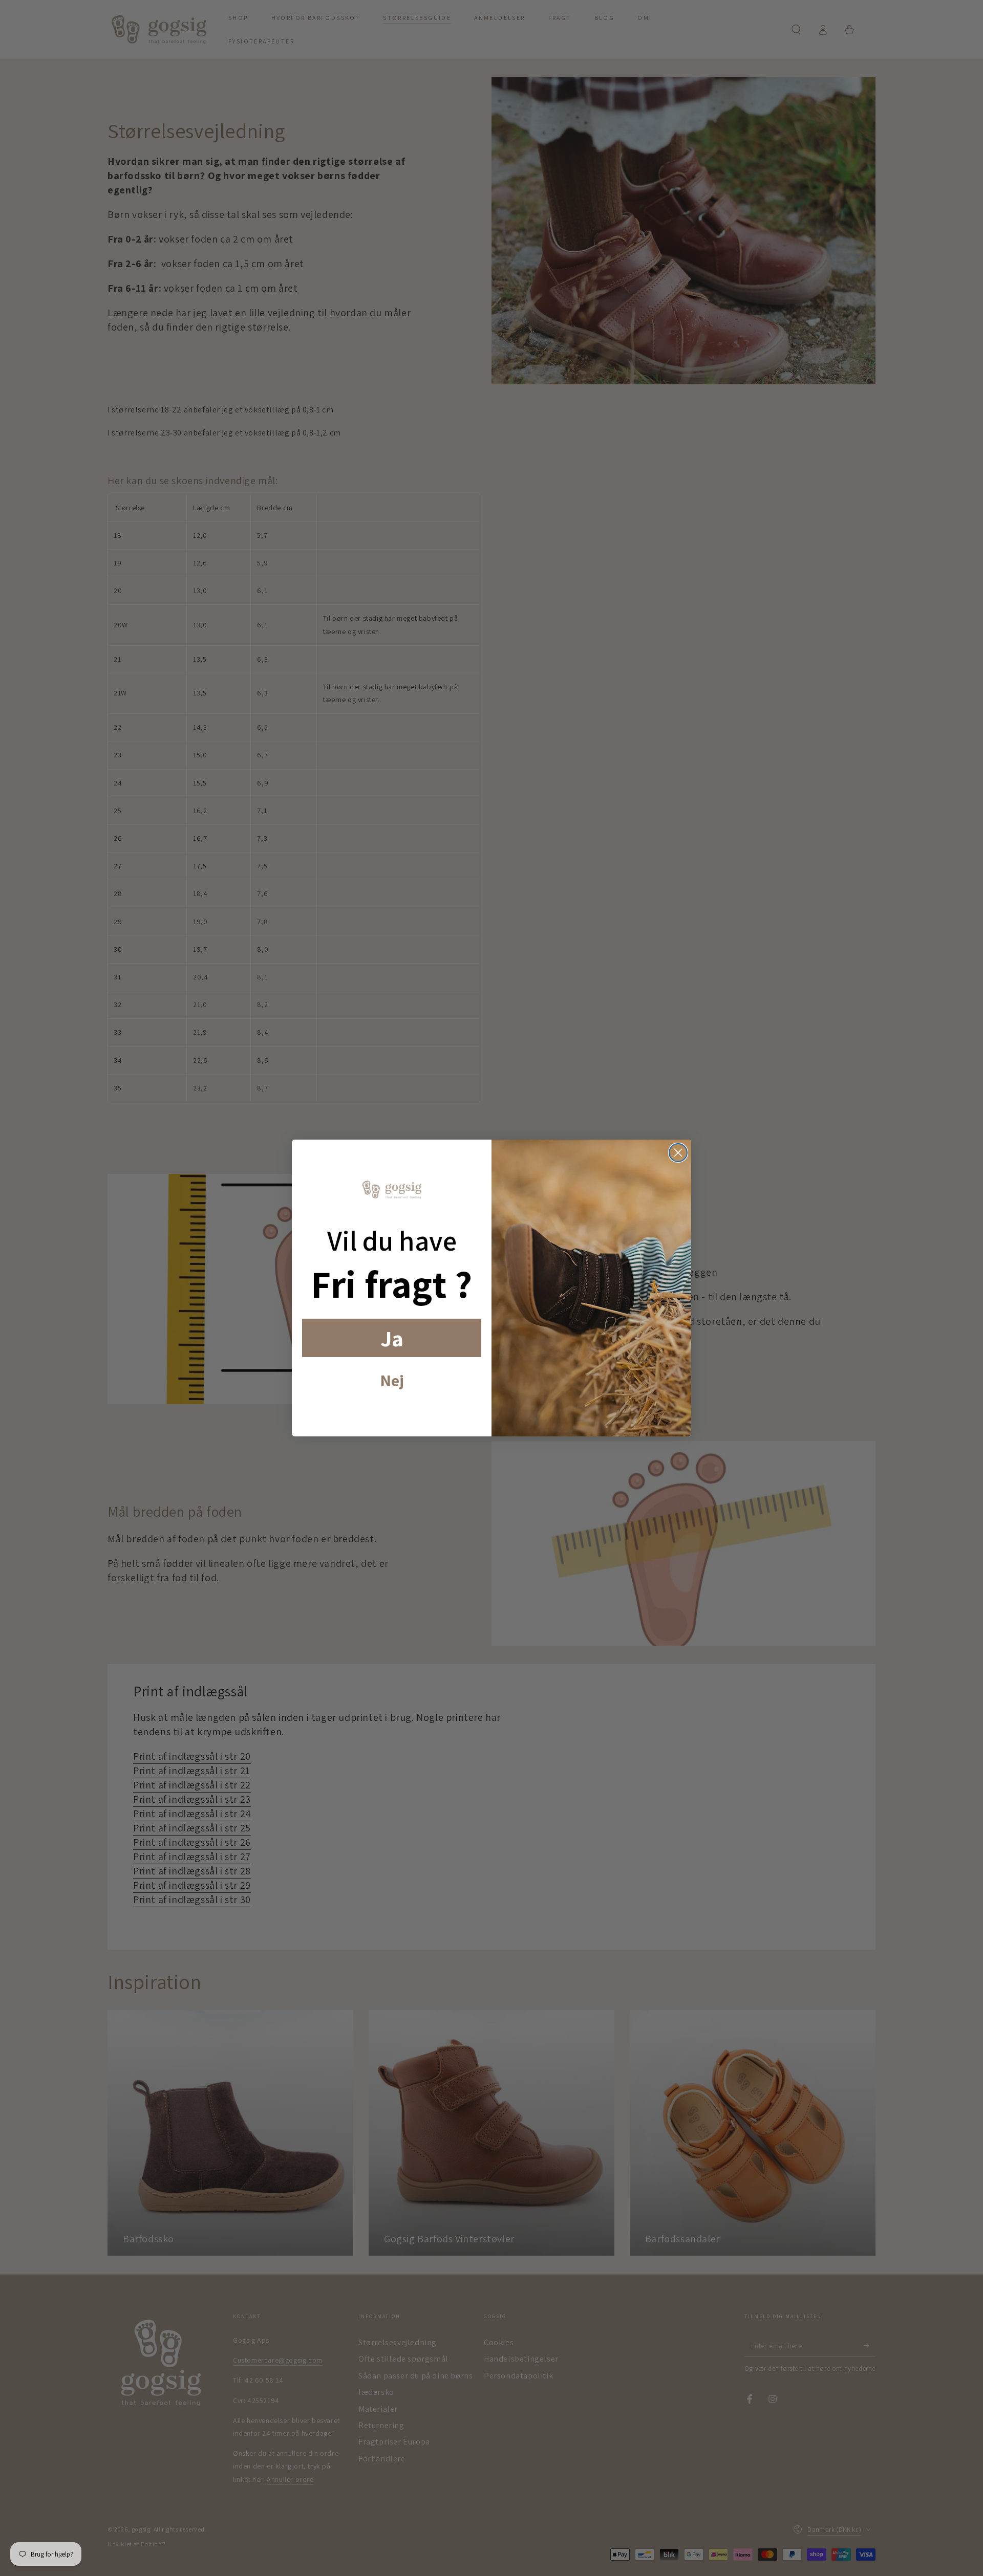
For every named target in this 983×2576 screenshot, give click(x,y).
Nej (392, 1380)
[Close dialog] (678, 1153)
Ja (392, 1338)
